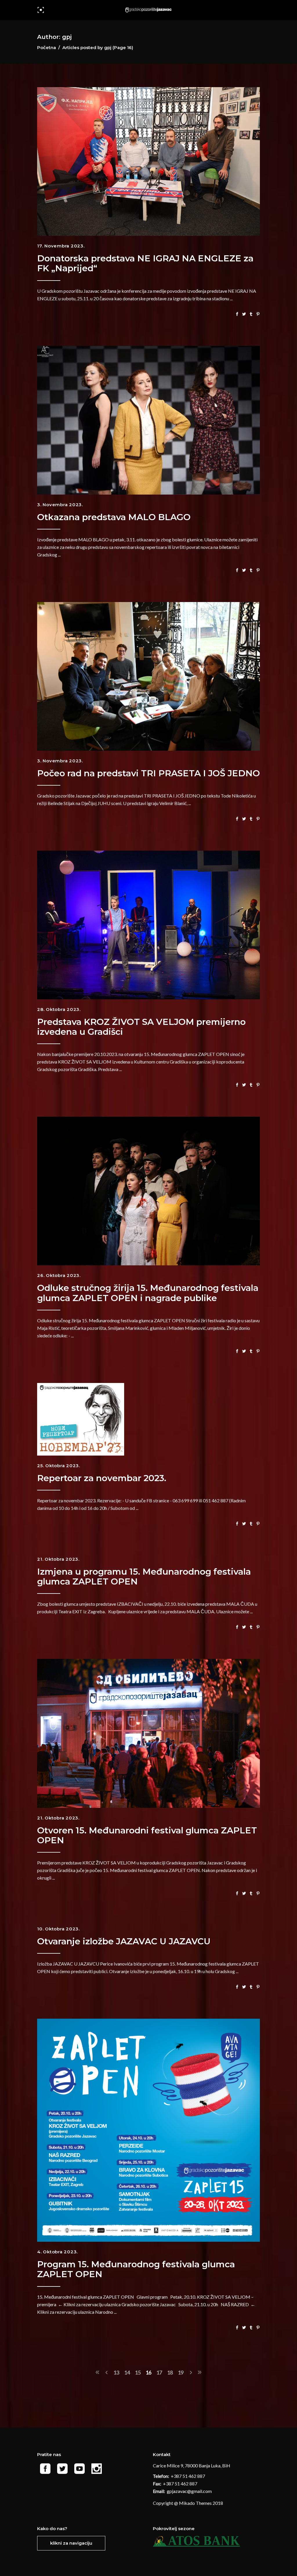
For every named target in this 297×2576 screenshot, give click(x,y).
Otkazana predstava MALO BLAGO (114, 517)
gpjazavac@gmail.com (190, 2491)
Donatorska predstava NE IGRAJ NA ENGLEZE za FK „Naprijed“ (145, 263)
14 (127, 2372)
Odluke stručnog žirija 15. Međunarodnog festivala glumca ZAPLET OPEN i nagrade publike (148, 1293)
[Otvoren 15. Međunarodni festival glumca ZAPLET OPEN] (148, 1733)
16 (148, 2372)
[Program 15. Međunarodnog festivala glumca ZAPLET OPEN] (148, 2130)
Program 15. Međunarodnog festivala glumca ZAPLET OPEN (136, 2269)
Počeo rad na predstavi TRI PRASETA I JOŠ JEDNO (148, 773)
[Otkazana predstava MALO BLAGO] (148, 420)
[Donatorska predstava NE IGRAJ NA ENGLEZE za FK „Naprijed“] (148, 161)
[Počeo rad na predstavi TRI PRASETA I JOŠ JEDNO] (148, 676)
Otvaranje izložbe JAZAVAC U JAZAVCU (124, 1941)
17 (159, 2372)
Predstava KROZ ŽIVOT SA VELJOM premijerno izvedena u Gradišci (141, 1027)
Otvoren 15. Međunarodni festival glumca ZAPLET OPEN (147, 1835)
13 (116, 2372)
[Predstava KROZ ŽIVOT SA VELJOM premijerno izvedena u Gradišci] (148, 925)
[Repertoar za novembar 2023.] (81, 1419)
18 (170, 2372)
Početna (47, 47)
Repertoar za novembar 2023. (102, 1478)
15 (138, 2372)
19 (181, 2372)
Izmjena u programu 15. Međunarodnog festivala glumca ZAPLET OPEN (144, 1577)
